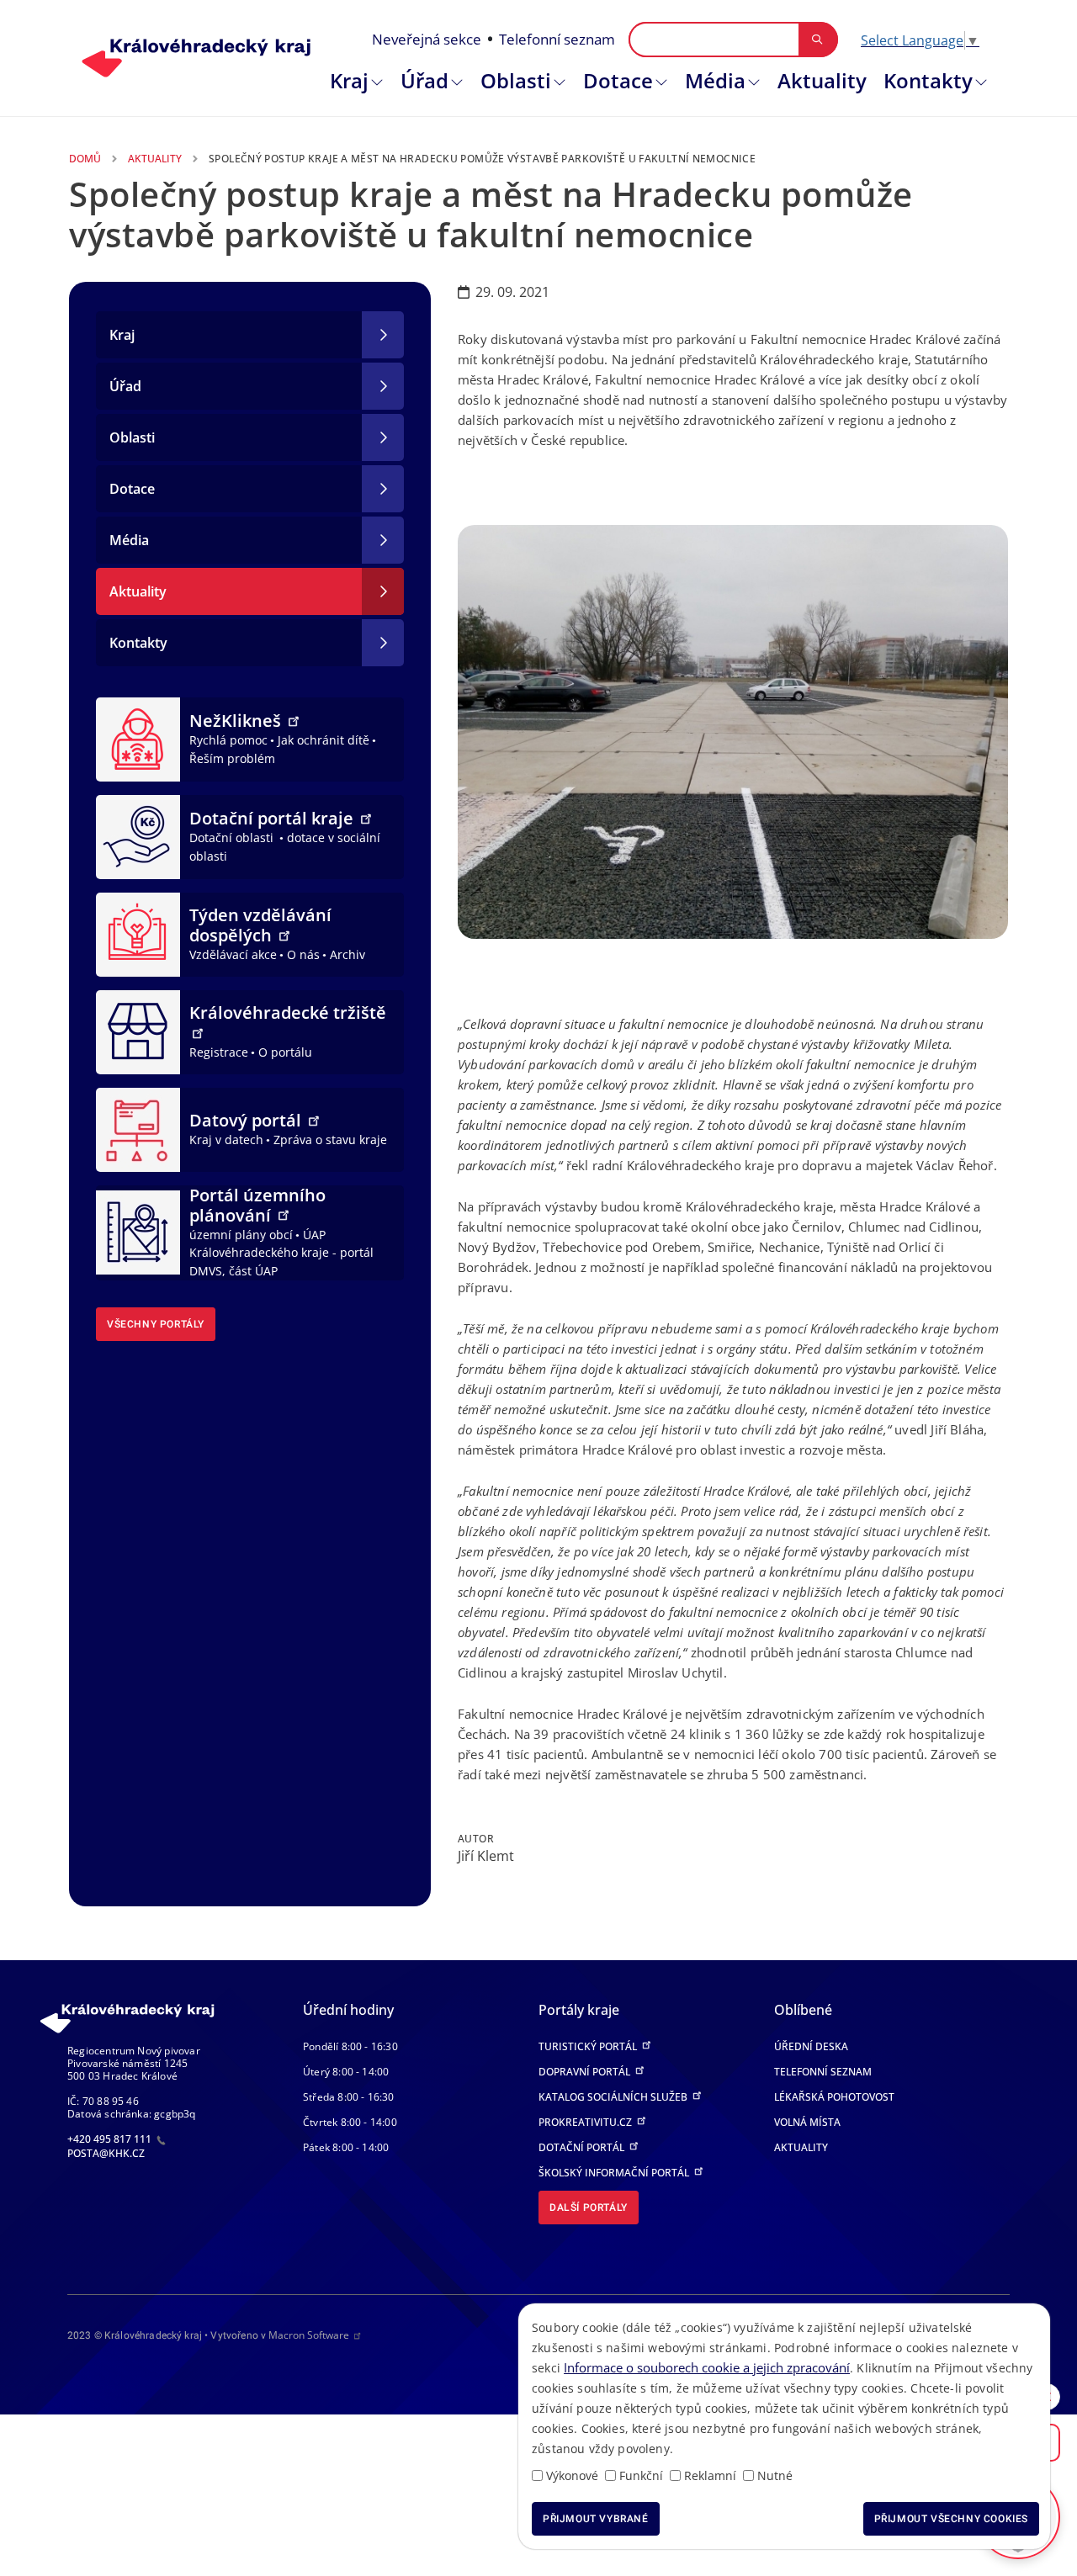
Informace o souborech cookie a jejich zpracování (707, 2367)
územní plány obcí (241, 1235)
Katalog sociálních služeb (614, 2097)
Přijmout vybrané (596, 2519)
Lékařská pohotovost (834, 2097)
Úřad (424, 80)
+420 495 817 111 (111, 2139)
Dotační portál (583, 2147)
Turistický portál (589, 2046)
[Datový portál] (138, 1128)
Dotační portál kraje (273, 818)
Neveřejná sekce (427, 39)
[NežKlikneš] (138, 738)
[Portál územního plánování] (138, 1231)
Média (715, 80)
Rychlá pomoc (228, 740)
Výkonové (572, 2475)
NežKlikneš (237, 721)
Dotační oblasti (233, 837)
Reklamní (710, 2475)
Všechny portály (156, 1324)
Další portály (589, 2208)
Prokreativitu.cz (586, 2122)
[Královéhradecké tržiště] (138, 1031)
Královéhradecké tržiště (288, 1012)
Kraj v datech (226, 1140)
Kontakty (928, 80)
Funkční (641, 2475)
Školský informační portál (615, 2173)
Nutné (775, 2475)
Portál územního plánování (257, 1205)
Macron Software (309, 2335)
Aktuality (822, 80)
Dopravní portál (586, 2072)
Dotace (618, 80)
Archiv (348, 954)
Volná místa (807, 2122)
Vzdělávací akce (233, 954)
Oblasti (516, 80)
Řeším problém (232, 758)
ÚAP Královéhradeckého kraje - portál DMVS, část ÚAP (281, 1253)
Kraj (349, 80)
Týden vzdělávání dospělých (260, 925)
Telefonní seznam (557, 39)
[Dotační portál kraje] (138, 835)
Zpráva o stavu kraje (330, 1140)
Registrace (219, 1052)
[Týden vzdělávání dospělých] (138, 933)
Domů (85, 159)
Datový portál (247, 1120)
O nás (303, 954)
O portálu (285, 1052)
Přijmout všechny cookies (951, 2519)
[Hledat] (817, 40)
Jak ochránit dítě (324, 740)
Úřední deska (811, 2046)
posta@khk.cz (106, 2153)
